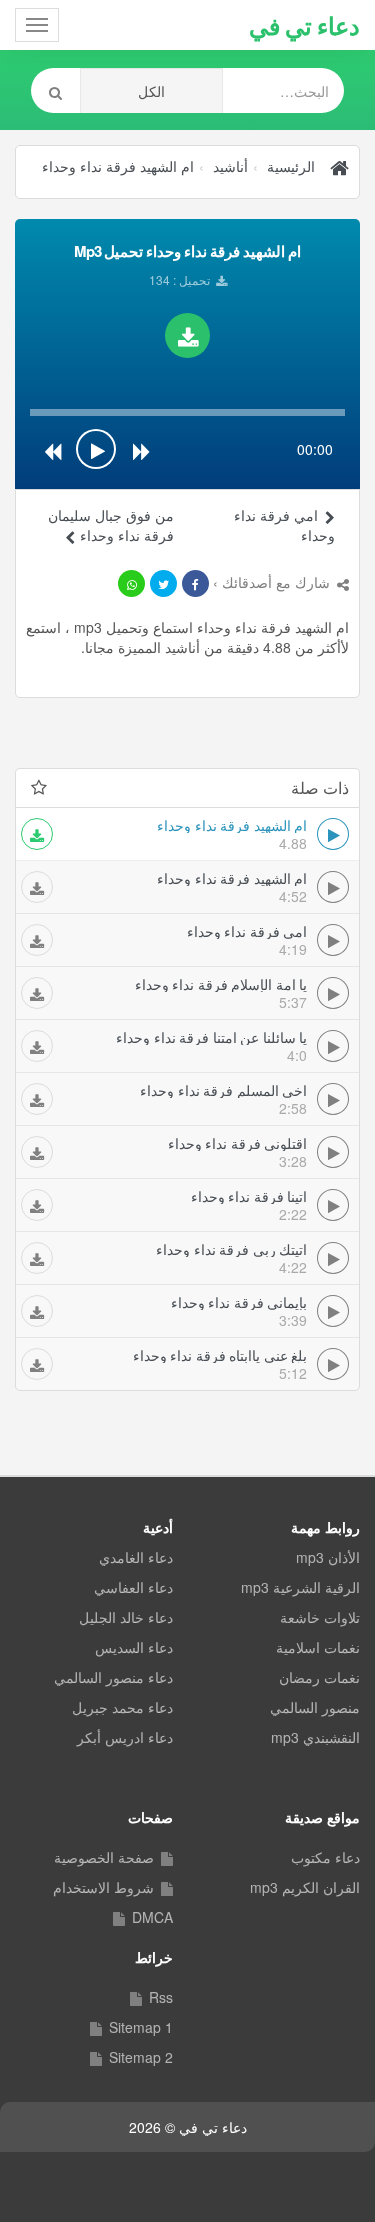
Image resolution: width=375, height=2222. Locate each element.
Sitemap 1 (141, 2027)
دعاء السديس (134, 1647)
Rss (161, 1997)
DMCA (152, 1917)
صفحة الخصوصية (104, 1857)
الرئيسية (291, 166)
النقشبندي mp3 (315, 1737)
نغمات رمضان (319, 1677)
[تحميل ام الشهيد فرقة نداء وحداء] (187, 335)
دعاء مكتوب (325, 1857)
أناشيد (230, 166)
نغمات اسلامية (318, 1647)
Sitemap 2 (141, 2057)
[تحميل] (37, 834)
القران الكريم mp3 (305, 1887)
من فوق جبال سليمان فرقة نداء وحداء (111, 525)
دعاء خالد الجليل (126, 1617)
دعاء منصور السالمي (113, 1677)
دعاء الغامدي (136, 1557)
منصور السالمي (315, 1707)
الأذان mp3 (328, 1557)
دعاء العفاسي (133, 1587)
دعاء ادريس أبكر (125, 1737)
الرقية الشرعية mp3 (300, 1587)
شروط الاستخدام (103, 1887)
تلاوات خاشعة (320, 1617)
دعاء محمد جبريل (122, 1707)
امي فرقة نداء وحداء (284, 525)
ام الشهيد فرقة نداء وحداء (118, 166)
